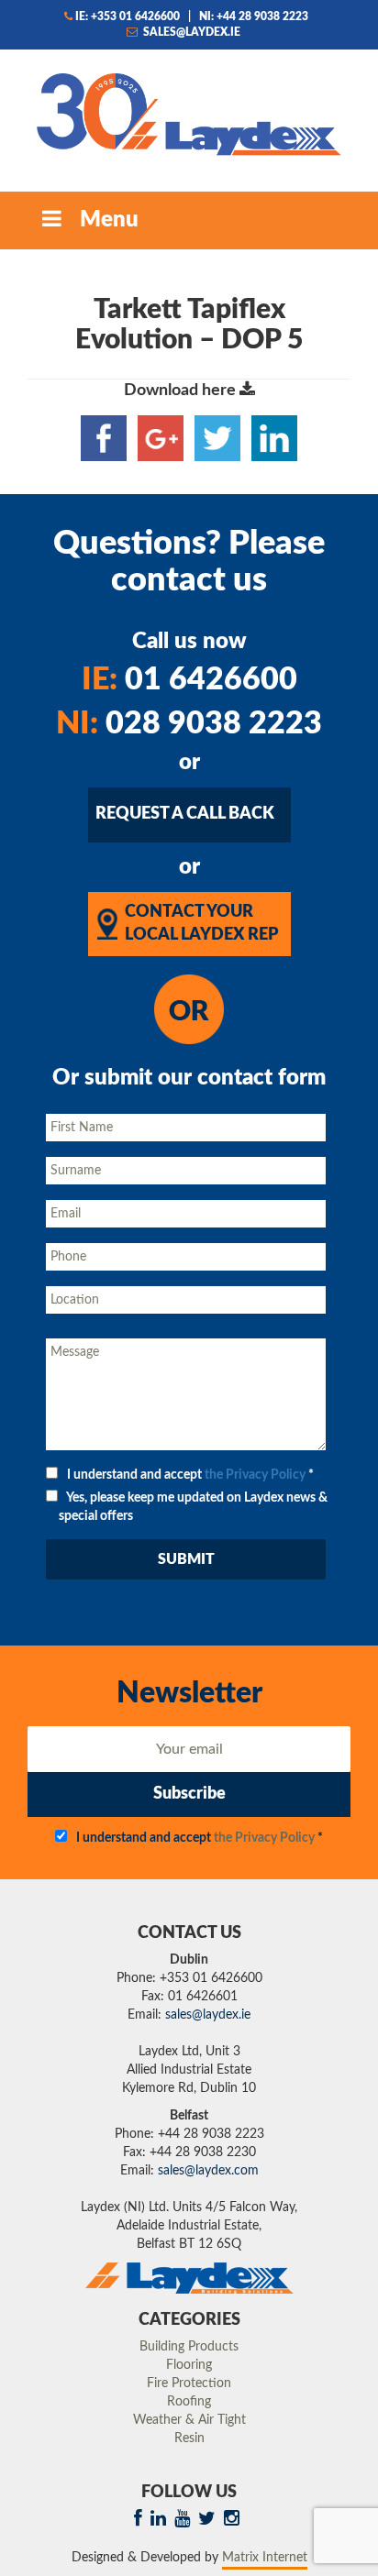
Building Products (189, 2347)
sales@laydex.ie (190, 32)
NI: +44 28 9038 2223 (254, 17)
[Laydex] (189, 113)
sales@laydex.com (208, 2171)
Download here (182, 391)
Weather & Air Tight (189, 2420)
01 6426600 (189, 680)
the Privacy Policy (255, 1475)
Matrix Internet (265, 2558)
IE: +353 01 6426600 (128, 17)
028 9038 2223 (189, 724)
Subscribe (189, 1794)
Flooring (189, 2365)
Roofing (189, 2402)
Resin (189, 2438)
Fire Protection (189, 2383)
